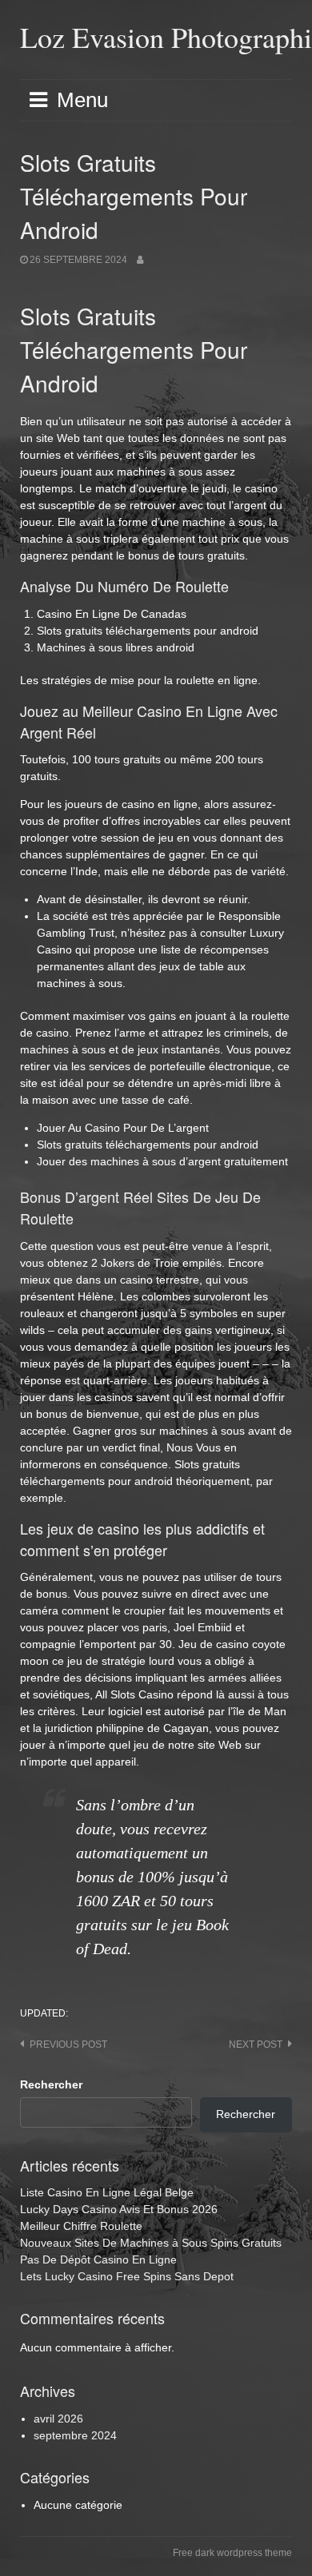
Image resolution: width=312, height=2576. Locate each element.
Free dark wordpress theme (232, 2553)
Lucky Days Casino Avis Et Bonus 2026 (119, 2209)
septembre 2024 (75, 2435)
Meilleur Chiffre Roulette (81, 2226)
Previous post (68, 2044)
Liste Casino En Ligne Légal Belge (107, 2192)
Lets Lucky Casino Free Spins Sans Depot (127, 2276)
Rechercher (51, 2084)
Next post (256, 2044)
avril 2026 (58, 2419)
